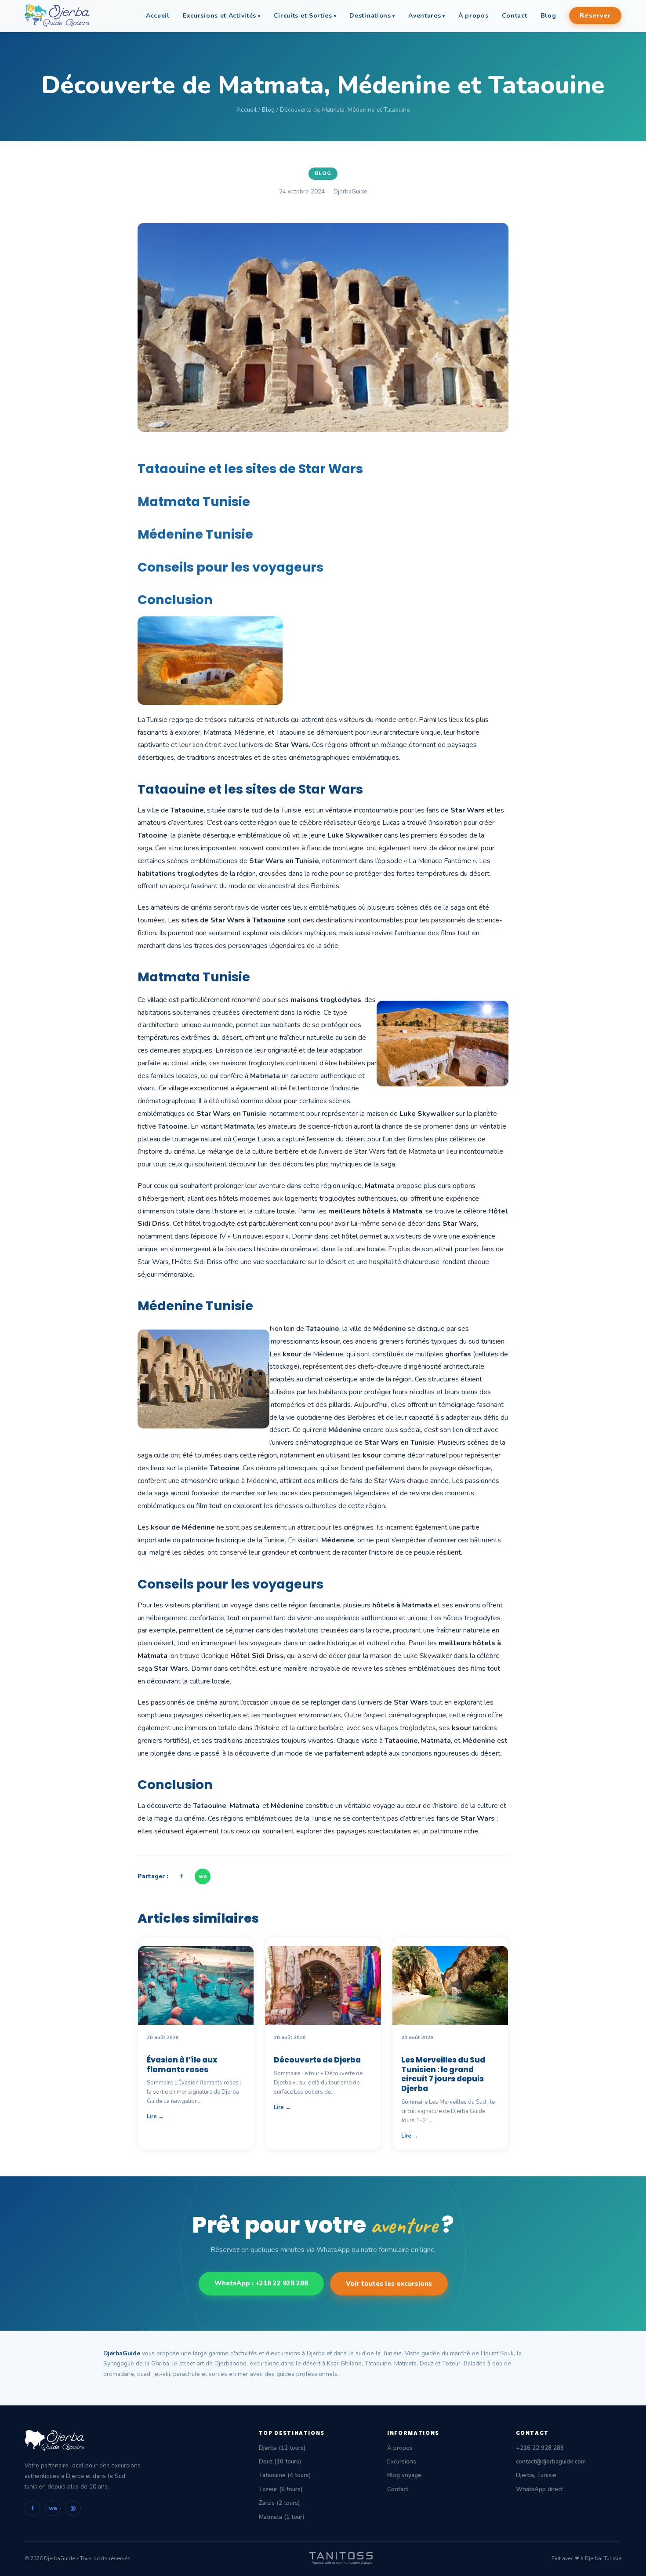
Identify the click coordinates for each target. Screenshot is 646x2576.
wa (203, 1876)
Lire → (155, 2117)
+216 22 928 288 (540, 2448)
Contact (515, 16)
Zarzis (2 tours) (279, 2503)
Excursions (402, 2461)
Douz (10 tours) (280, 2461)
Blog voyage (404, 2475)
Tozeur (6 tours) (281, 2489)
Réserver (595, 16)
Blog (548, 16)
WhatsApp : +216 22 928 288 (261, 2283)
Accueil (158, 16)
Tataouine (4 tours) (285, 2475)
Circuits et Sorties (303, 16)
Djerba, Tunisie (536, 2475)
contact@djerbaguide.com (551, 2461)
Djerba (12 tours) (282, 2448)
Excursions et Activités (220, 16)
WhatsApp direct (539, 2489)
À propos (474, 16)
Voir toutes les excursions (389, 2284)
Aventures (425, 16)
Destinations (370, 16)
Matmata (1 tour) (281, 2517)
